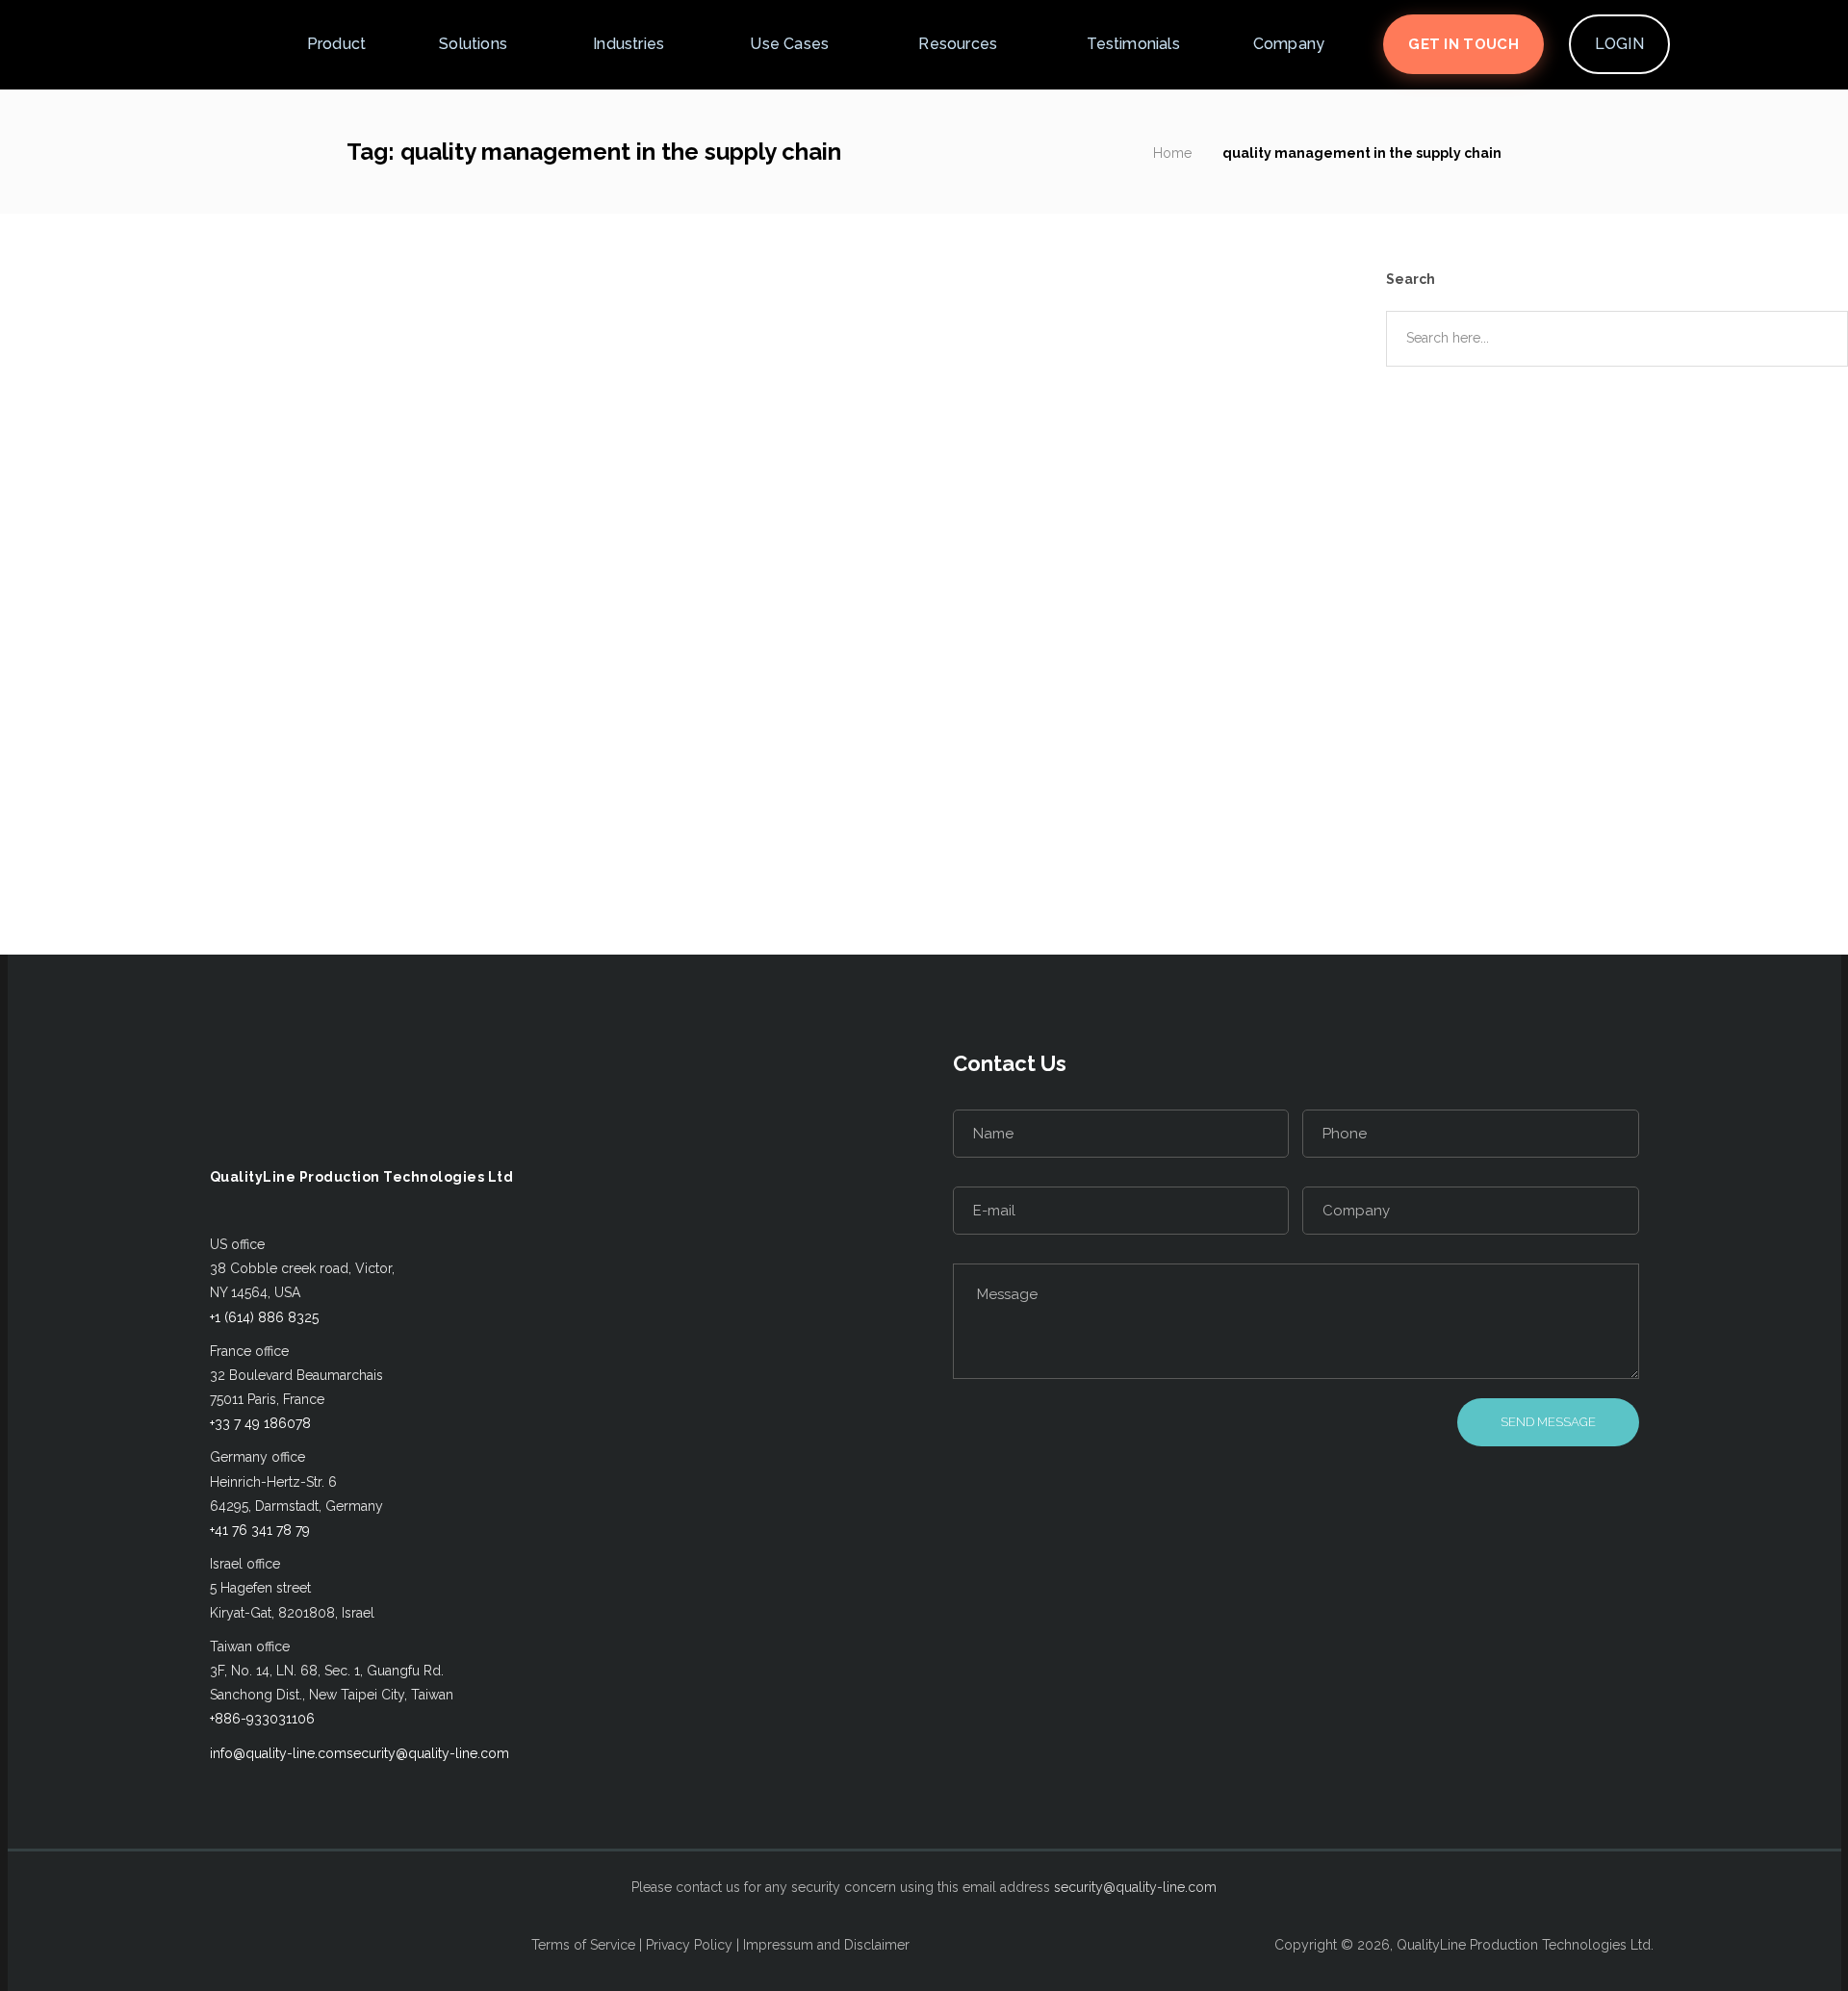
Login (1619, 44)
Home (1172, 153)
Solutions (473, 44)
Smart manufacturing (469, 827)
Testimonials (1133, 44)
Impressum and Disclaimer (826, 1945)
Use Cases (789, 44)
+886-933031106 (262, 1719)
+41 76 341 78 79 (260, 1530)
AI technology (98, 804)
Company (1289, 44)
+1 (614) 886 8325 (264, 1317)
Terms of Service (583, 1945)
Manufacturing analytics (430, 804)
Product (336, 44)
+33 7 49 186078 (260, 1423)
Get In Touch (1463, 44)
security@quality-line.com (428, 1753)
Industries (629, 44)
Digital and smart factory (244, 804)
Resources (958, 44)
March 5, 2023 (205, 658)
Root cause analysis (315, 827)
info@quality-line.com (278, 1753)
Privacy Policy (689, 1945)
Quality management (166, 827)
